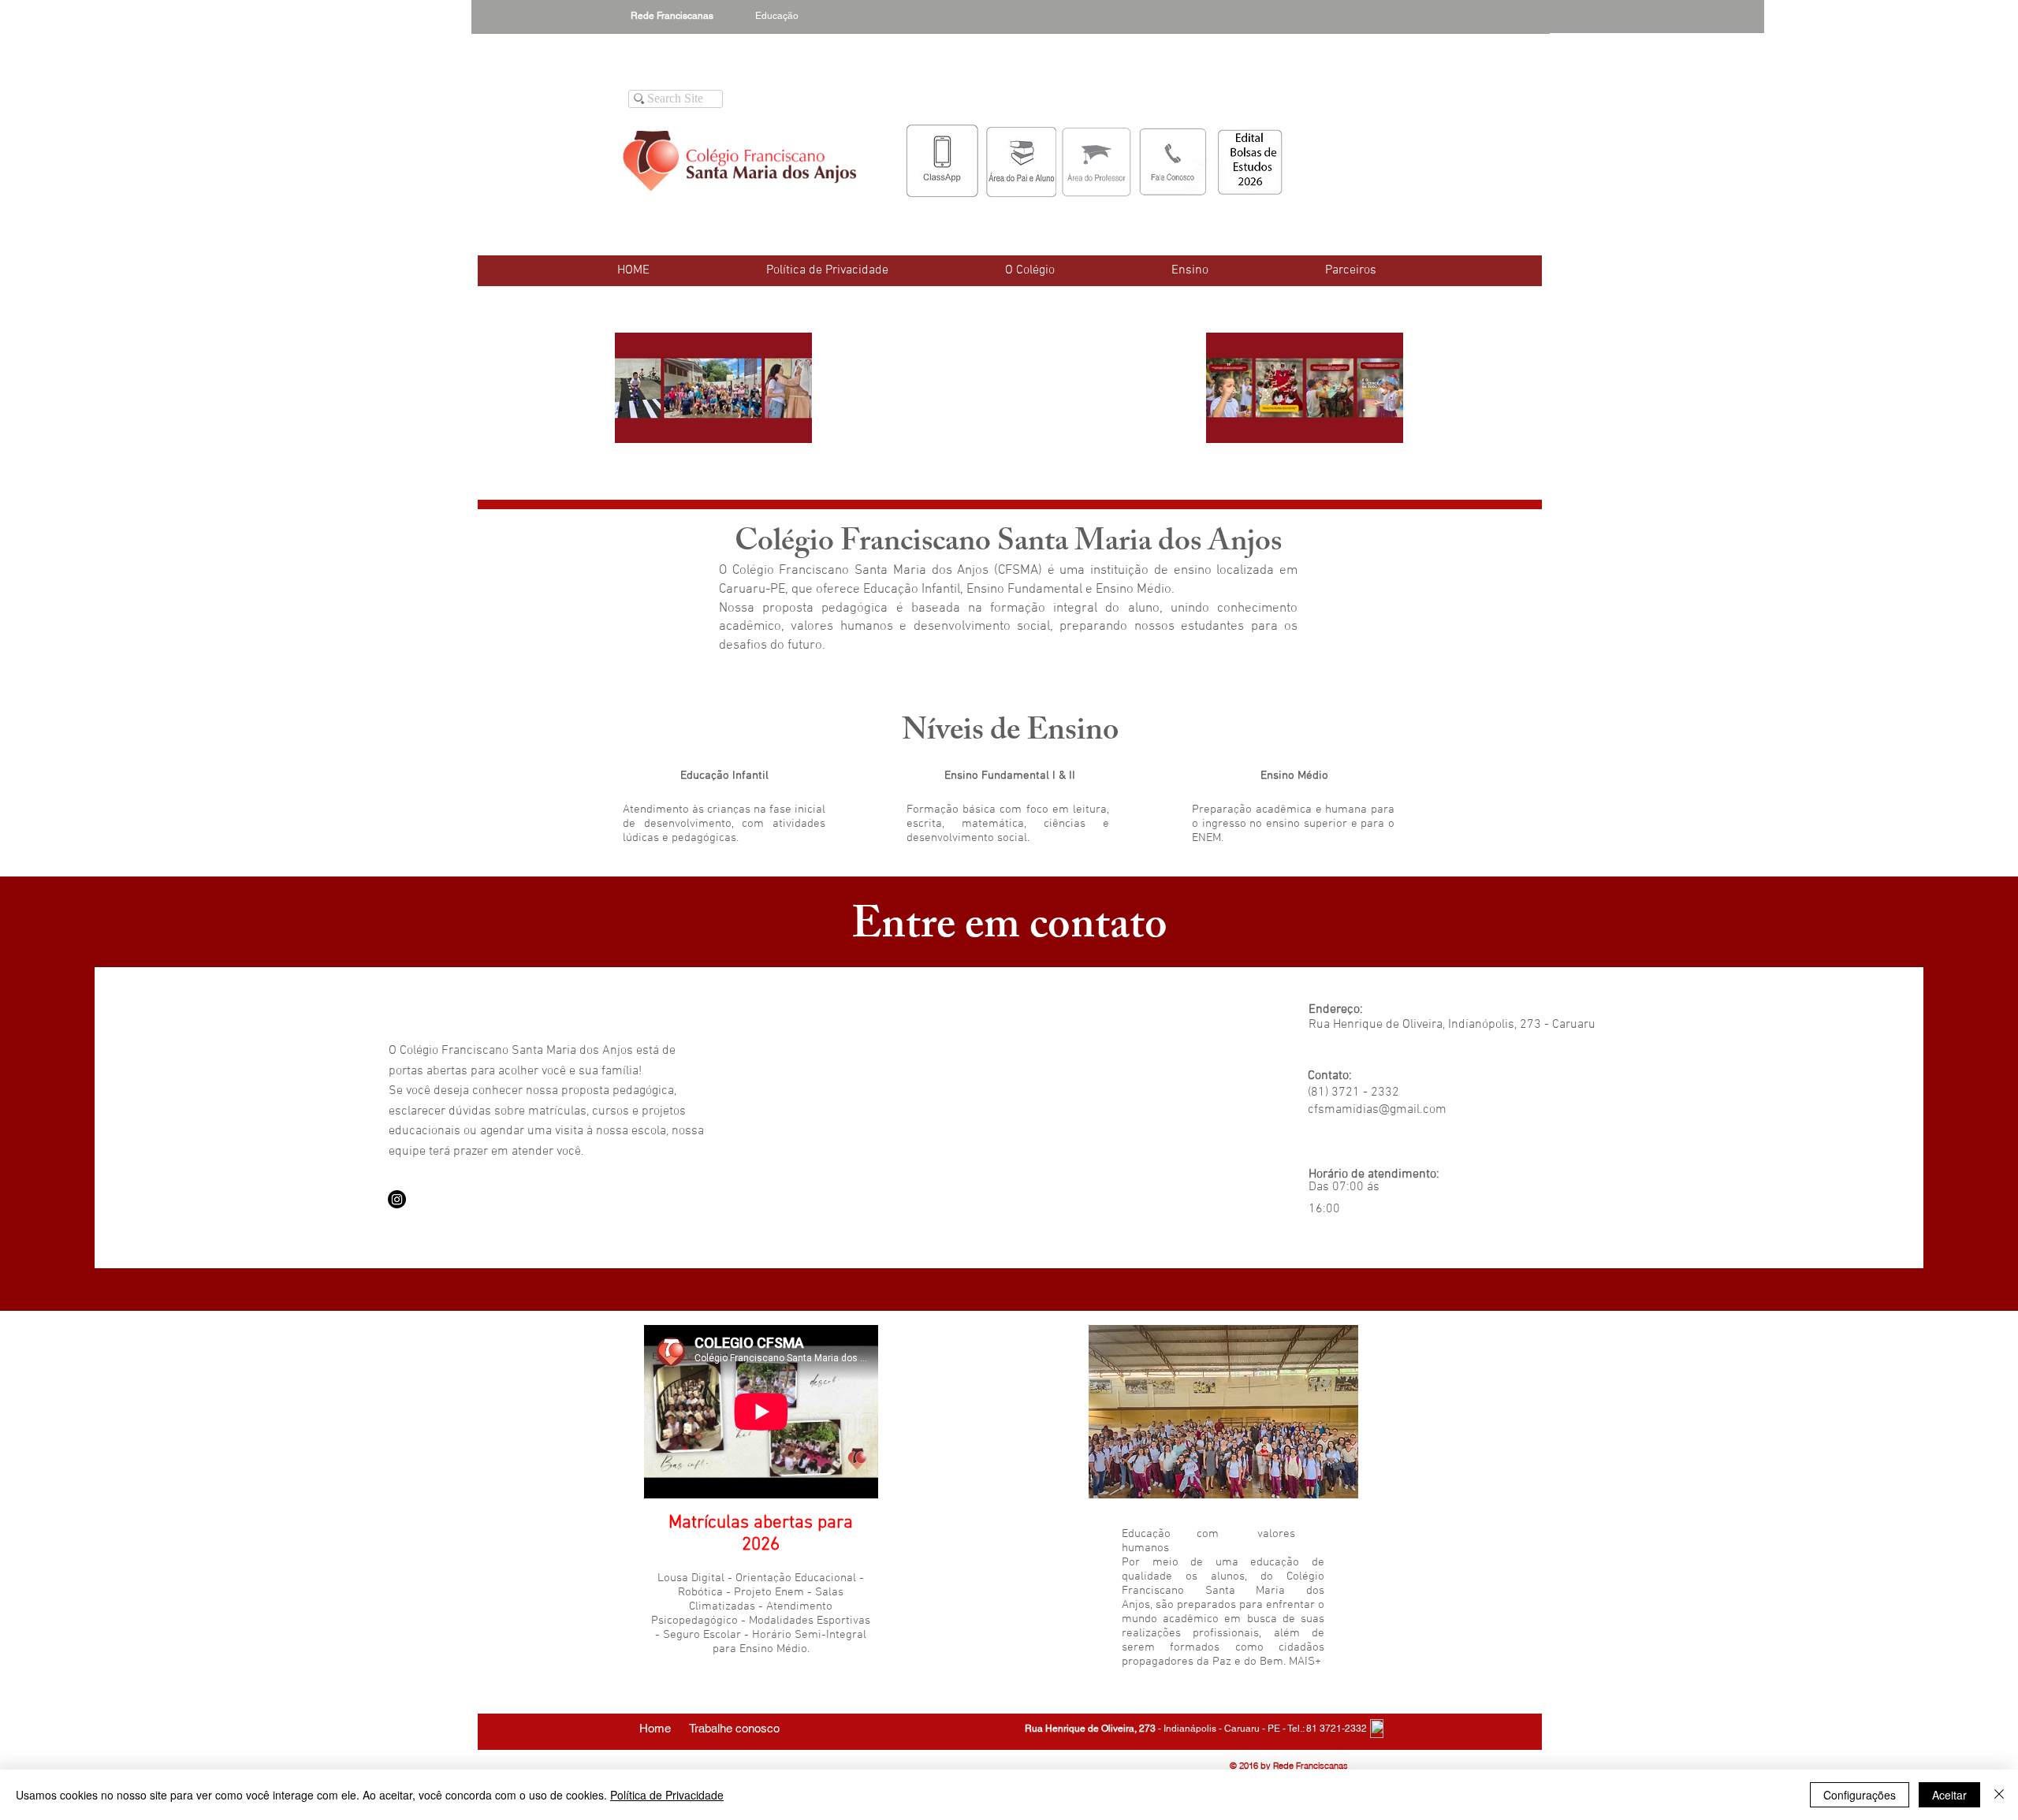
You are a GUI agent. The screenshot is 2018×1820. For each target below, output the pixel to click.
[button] (1030, 270)
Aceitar (1949, 1795)
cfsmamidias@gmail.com (1377, 1110)
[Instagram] (397, 1199)
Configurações (1860, 1795)
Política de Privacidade (667, 1795)
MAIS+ (1305, 1662)
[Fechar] (1999, 1795)
